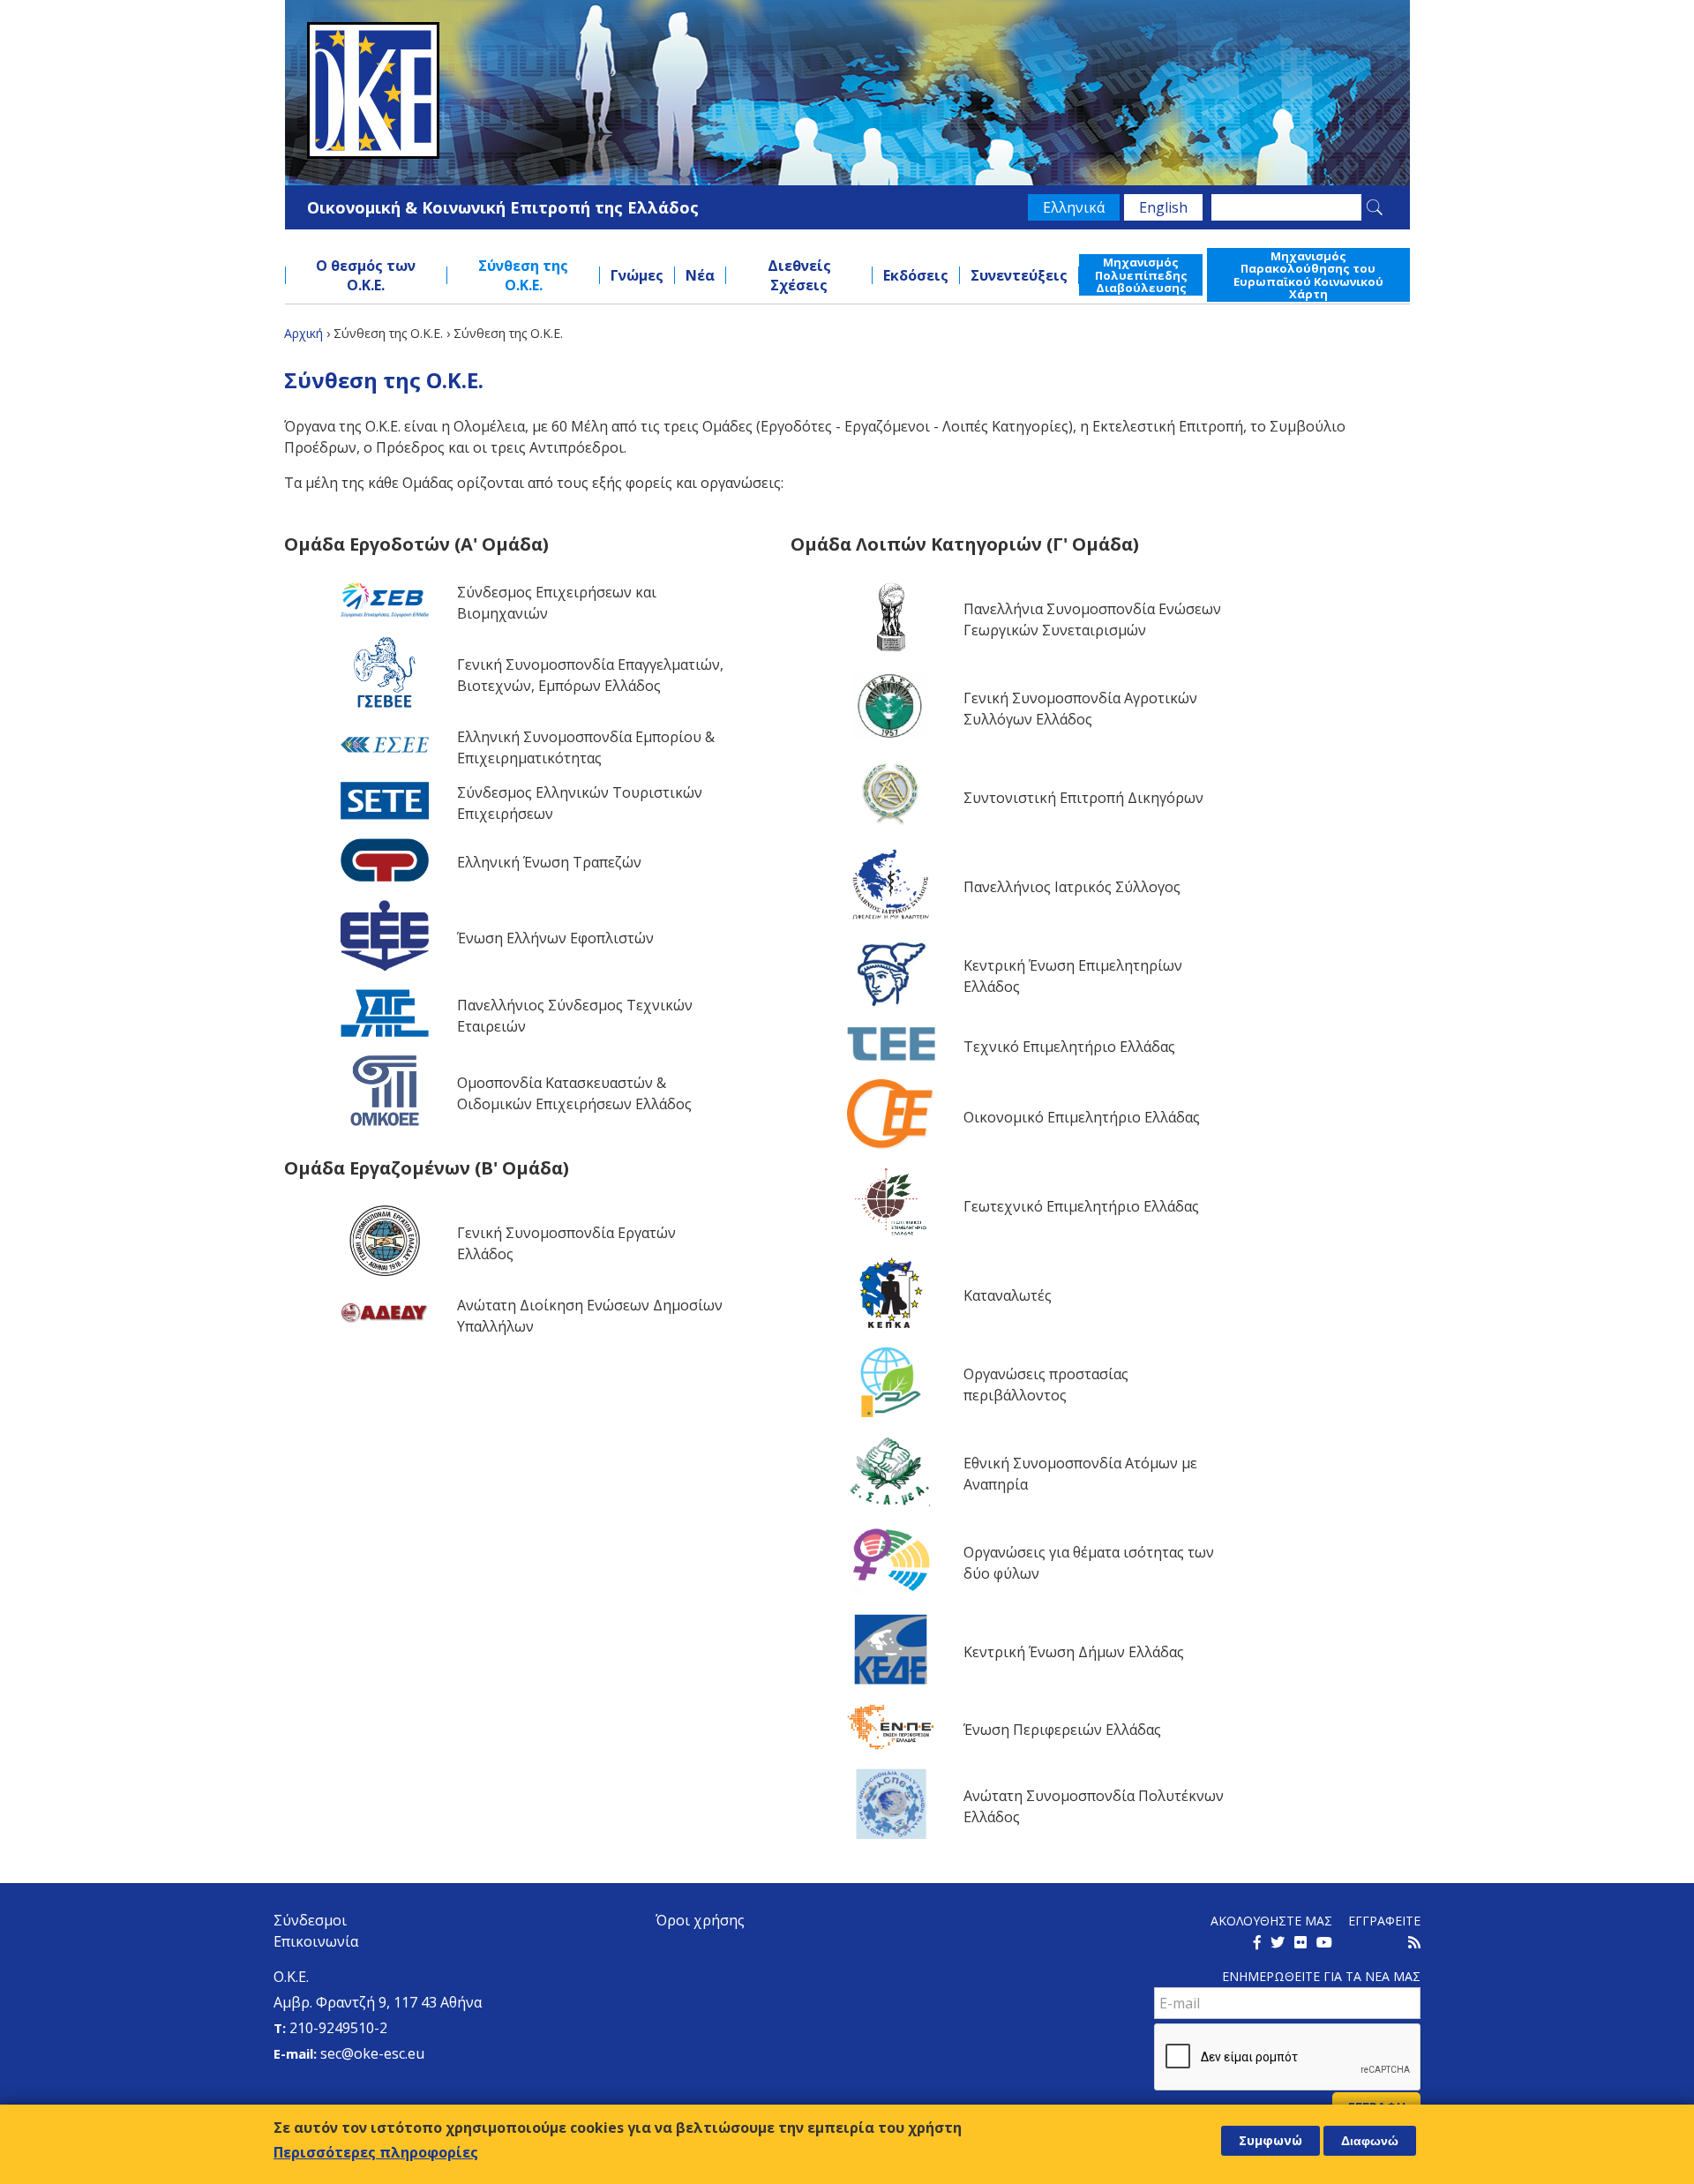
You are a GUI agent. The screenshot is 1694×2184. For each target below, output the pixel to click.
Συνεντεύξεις (1019, 275)
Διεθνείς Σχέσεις (799, 275)
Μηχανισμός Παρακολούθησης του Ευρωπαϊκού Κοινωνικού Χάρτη (1308, 275)
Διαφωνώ (1370, 2141)
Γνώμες (637, 275)
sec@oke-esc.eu (372, 2053)
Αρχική (304, 333)
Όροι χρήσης (700, 1920)
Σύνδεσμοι (310, 1920)
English (1163, 207)
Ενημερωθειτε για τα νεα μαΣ (1321, 1976)
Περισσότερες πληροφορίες (376, 2152)
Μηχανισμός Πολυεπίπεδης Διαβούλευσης (1141, 275)
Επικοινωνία (316, 1941)
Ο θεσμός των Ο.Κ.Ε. (366, 275)
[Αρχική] (847, 90)
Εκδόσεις (916, 275)
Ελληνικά (1074, 207)
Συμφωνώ (1270, 2140)
